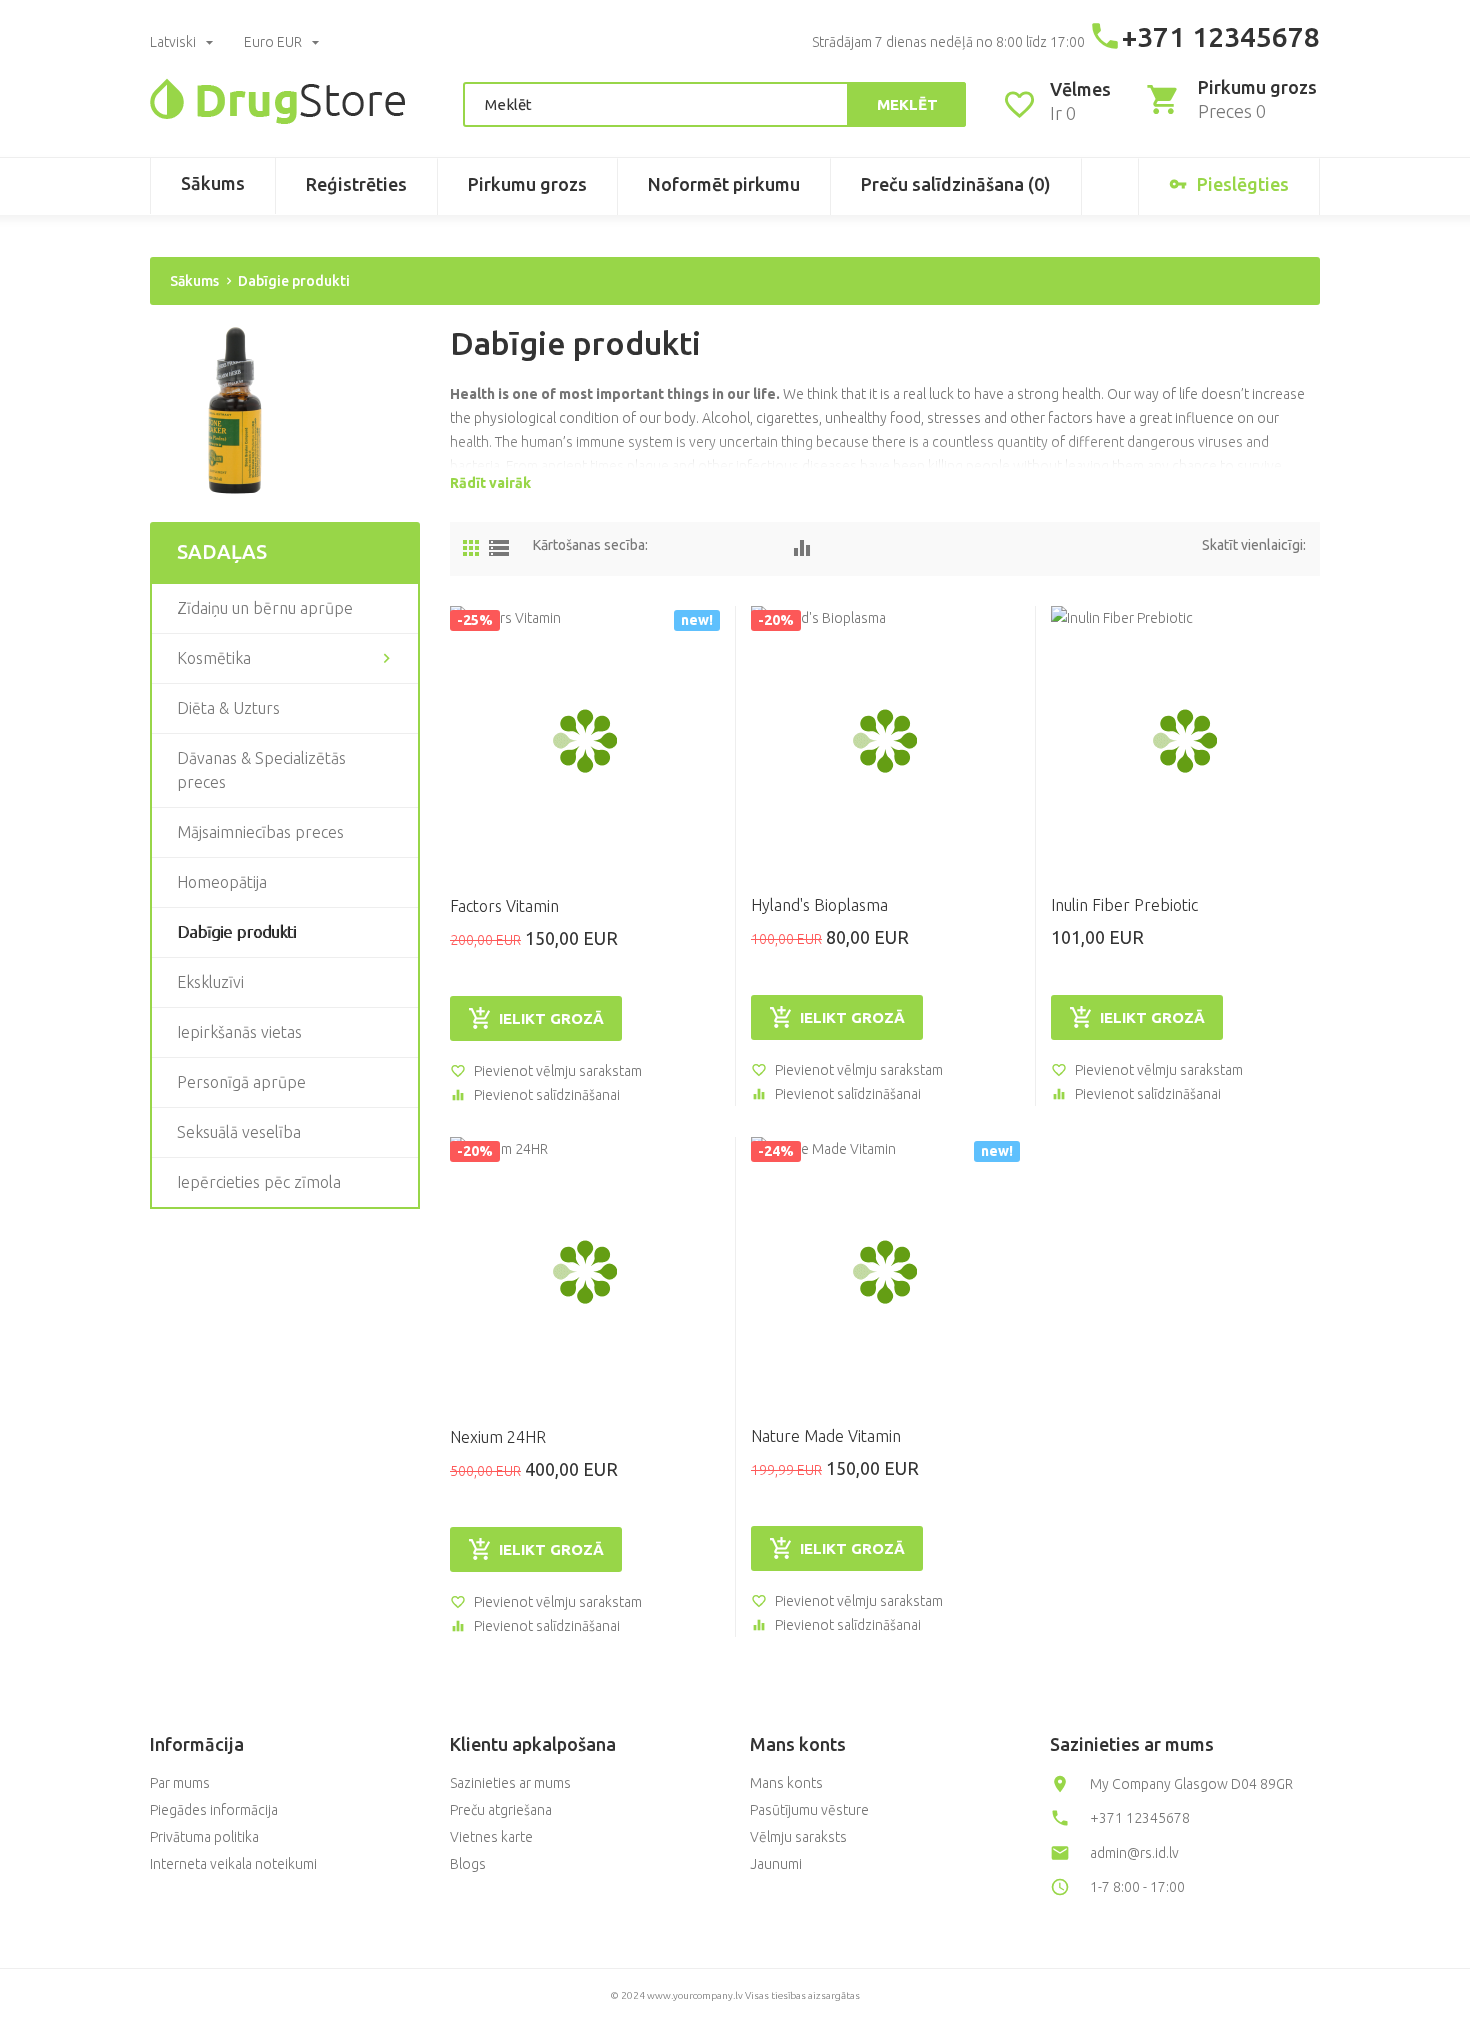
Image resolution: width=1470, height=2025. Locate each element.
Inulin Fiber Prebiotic (1124, 905)
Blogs (468, 1864)
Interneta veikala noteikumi (233, 1864)
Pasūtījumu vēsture (809, 1810)
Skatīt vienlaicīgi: (1254, 545)
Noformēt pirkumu (724, 184)
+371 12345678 (1221, 36)
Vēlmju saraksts (798, 1837)
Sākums (213, 183)
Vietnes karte (491, 1837)
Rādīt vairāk (490, 483)
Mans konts (786, 1783)
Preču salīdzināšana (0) (956, 184)
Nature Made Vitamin (826, 1436)
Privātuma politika (204, 1837)
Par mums (180, 1783)
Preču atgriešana (501, 1810)
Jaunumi (776, 1864)
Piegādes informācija (214, 1810)
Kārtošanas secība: (590, 545)
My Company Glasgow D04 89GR (1191, 1784)
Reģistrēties (356, 184)
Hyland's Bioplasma (819, 905)
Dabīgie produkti (294, 281)
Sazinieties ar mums (510, 1783)
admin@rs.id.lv (1134, 1853)
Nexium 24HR (498, 1437)
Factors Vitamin (504, 906)
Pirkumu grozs (527, 184)
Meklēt (907, 104)
